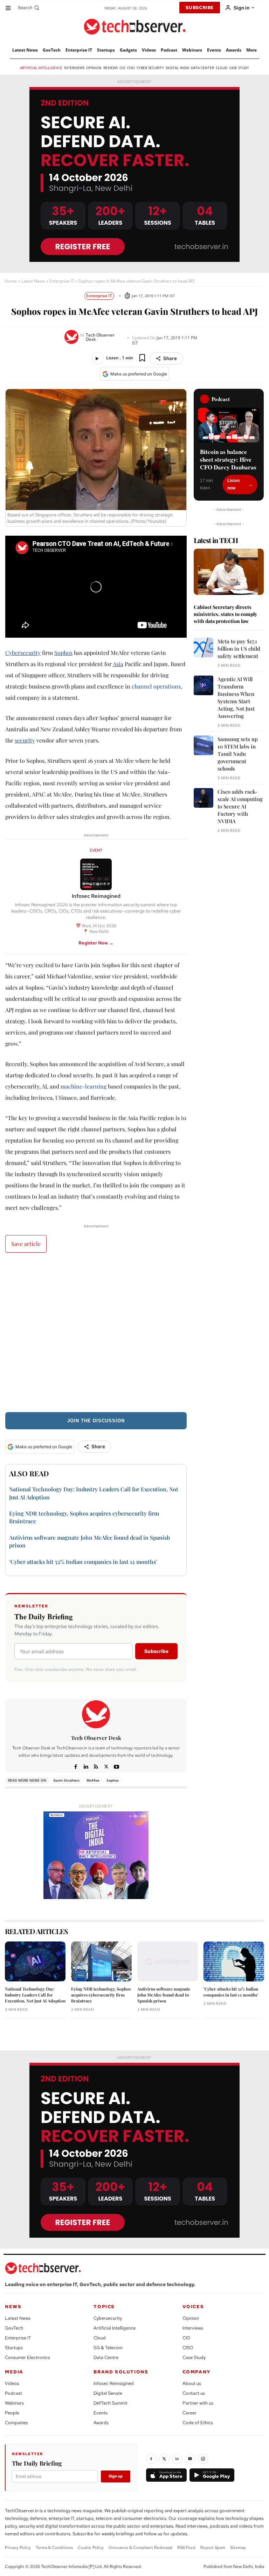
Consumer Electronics (27, 2357)
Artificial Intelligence (115, 2328)
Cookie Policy (91, 2548)
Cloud (100, 2338)
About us (192, 2383)
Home (11, 281)
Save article (26, 1244)
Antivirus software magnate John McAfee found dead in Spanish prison (164, 1995)
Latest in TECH (216, 540)
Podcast (13, 2393)
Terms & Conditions (54, 2548)
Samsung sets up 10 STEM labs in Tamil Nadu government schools (238, 754)
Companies (16, 2423)
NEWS (13, 2307)
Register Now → (96, 943)
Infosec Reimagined (114, 2383)
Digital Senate (108, 2393)
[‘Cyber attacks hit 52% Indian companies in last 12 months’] (234, 1961)
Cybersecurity (23, 653)
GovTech (14, 2328)
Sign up (116, 2476)
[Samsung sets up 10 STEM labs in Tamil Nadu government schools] (204, 745)
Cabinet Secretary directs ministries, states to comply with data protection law (225, 614)
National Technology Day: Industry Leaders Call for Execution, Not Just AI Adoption (35, 1995)
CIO (187, 2338)
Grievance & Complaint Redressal (140, 2548)
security (25, 740)
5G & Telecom (108, 2348)
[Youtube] (116, 1766)
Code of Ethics (198, 2423)
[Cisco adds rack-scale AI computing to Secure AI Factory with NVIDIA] (204, 798)
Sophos (63, 653)
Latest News (33, 281)
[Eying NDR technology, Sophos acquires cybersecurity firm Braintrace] (101, 1961)
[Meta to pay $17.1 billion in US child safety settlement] (204, 648)
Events (101, 2413)
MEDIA (14, 2372)
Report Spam (213, 2548)
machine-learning (84, 1086)
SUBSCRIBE (200, 8)
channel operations (156, 686)
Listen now (233, 484)
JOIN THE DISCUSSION (96, 1421)
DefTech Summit (111, 2403)
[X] (106, 1766)
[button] (29, 8)
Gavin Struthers (66, 1780)
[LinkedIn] (177, 2459)
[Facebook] (76, 1766)
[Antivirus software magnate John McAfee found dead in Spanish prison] (168, 1961)
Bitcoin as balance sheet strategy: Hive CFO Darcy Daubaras (228, 460)
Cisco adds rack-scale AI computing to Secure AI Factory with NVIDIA (240, 806)
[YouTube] (190, 2459)
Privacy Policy (18, 2548)
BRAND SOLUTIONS (121, 2372)
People (12, 2413)
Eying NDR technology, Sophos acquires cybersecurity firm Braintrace (101, 1995)
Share (170, 358)
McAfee (93, 1780)
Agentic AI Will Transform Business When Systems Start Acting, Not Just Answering (236, 697)
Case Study (194, 2357)
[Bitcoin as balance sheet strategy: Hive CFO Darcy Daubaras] (229, 425)
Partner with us (198, 2403)
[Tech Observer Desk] (72, 337)
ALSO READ (29, 1473)
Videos (12, 2383)
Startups (14, 2348)
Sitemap (238, 2548)
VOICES (193, 2307)
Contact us (194, 2393)
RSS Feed (186, 2548)
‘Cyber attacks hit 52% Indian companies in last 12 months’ (83, 1562)
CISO (188, 2348)
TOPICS (104, 2307)
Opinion (191, 2318)
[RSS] (96, 1766)
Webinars (14, 2403)
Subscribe (156, 1651)
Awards (101, 2423)
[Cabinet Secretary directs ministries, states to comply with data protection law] (229, 572)
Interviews (193, 2328)
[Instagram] (203, 2459)
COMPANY (197, 2372)
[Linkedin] (86, 1766)
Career (189, 2413)
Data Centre (106, 2357)
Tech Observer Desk (100, 337)
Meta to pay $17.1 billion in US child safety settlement (239, 649)
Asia (118, 664)
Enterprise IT (62, 281)
